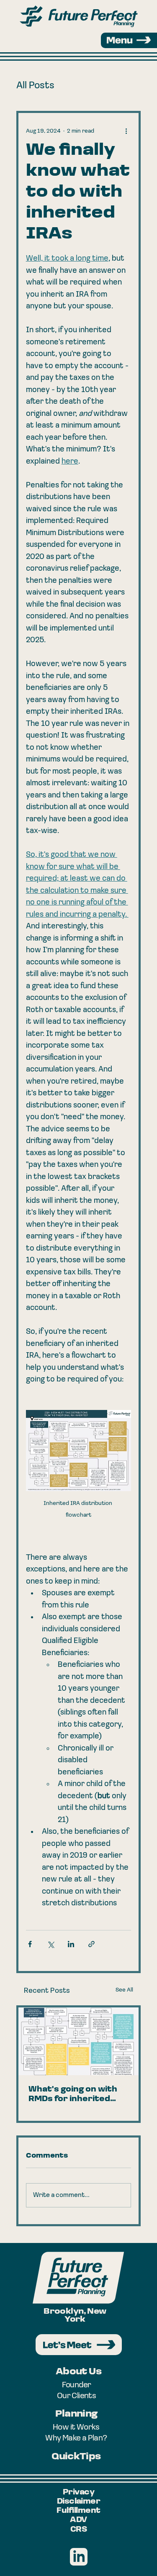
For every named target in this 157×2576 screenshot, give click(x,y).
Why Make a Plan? (76, 2438)
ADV (78, 2520)
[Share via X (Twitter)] (50, 1944)
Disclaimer (79, 2502)
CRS (78, 2530)
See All (124, 1990)
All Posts (35, 86)
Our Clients (76, 2396)
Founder (77, 2385)
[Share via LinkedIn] (71, 1944)
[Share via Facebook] (30, 1944)
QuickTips (76, 2457)
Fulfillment (78, 2511)
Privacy (78, 2493)
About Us (78, 2372)
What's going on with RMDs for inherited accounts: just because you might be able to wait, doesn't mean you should (76, 2095)
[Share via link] (91, 1944)
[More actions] (126, 131)
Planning (76, 2414)
